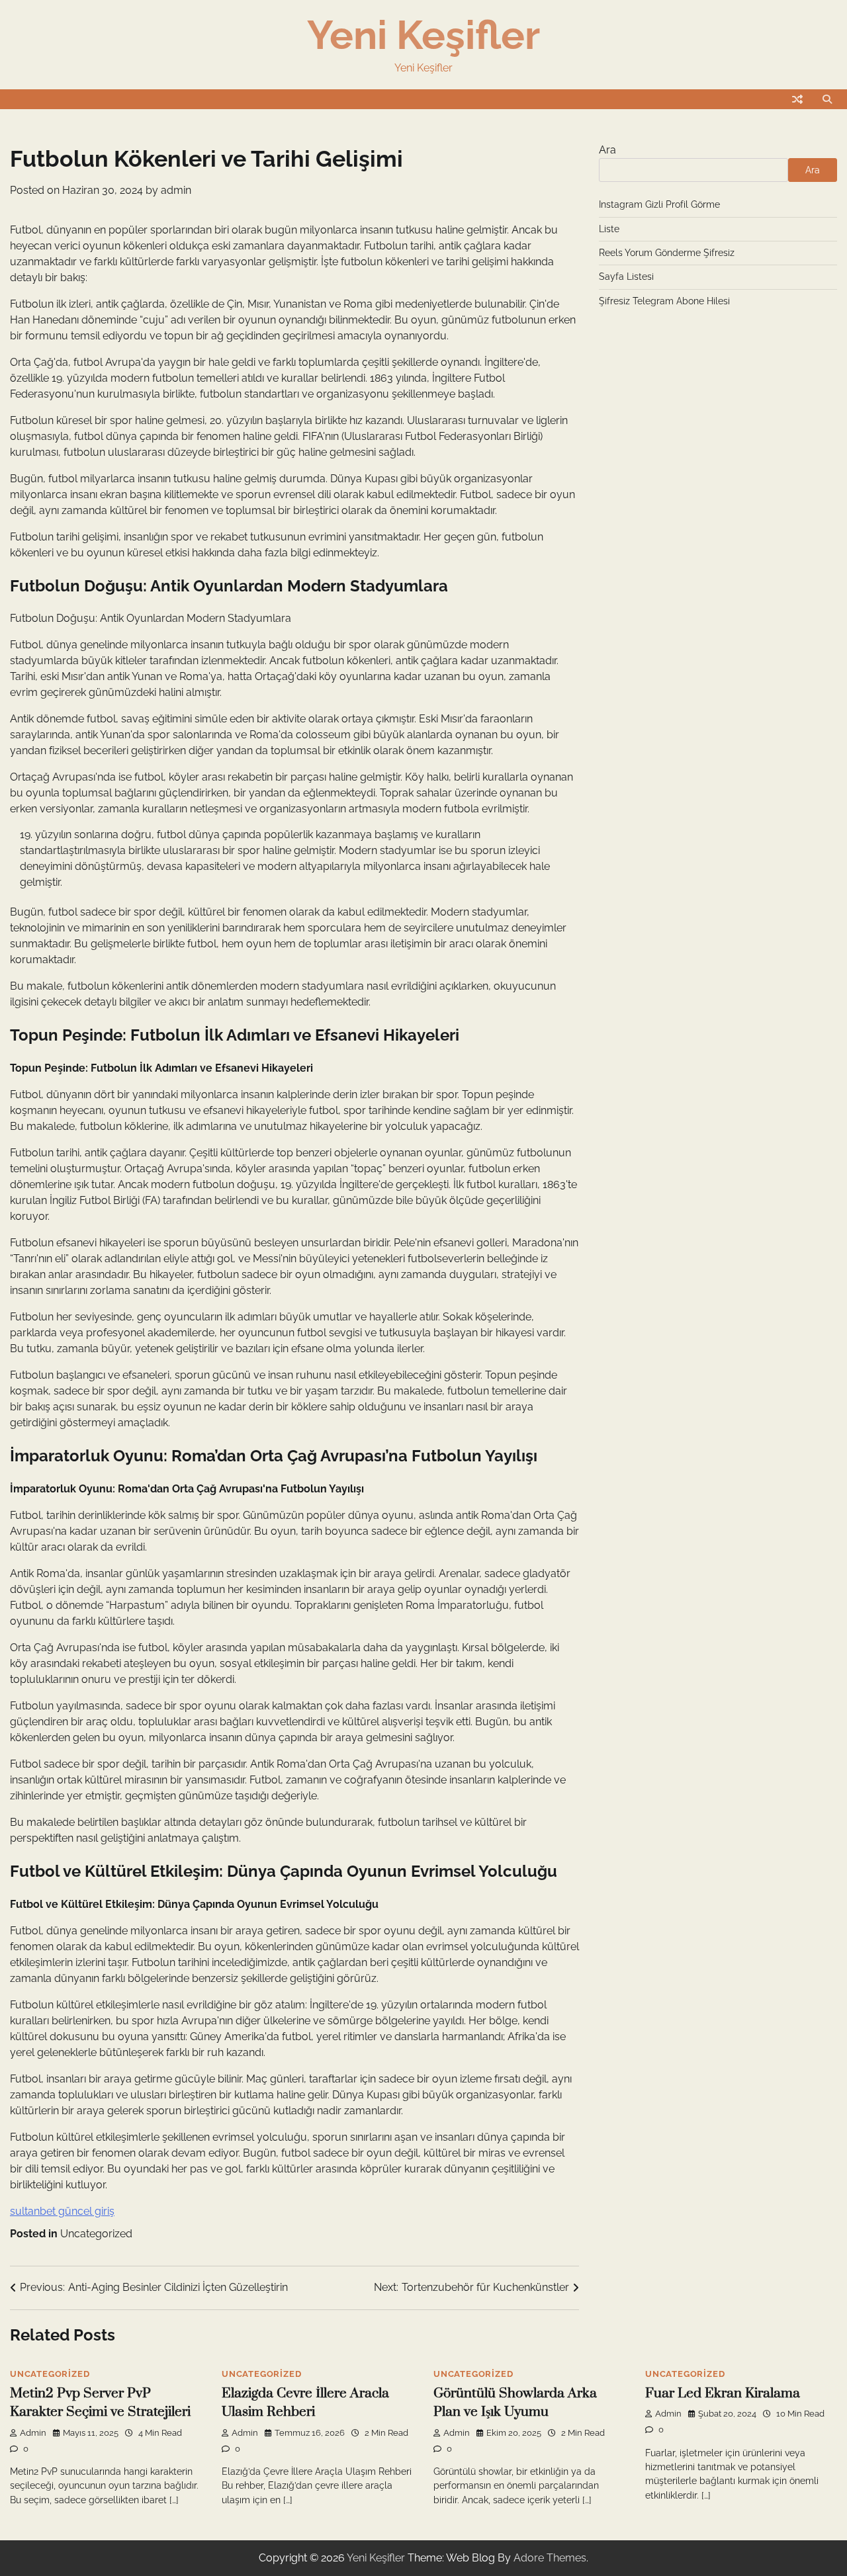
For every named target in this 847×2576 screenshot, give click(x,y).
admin (176, 190)
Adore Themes (550, 2558)
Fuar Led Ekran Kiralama (723, 2393)
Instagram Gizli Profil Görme (659, 204)
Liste (609, 229)
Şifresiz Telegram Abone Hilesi (664, 301)
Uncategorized (96, 2234)
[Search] (827, 99)
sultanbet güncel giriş (62, 2211)
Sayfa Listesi (626, 277)
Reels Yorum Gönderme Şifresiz (667, 253)
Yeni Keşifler (423, 35)
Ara (607, 150)
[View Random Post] (797, 99)
